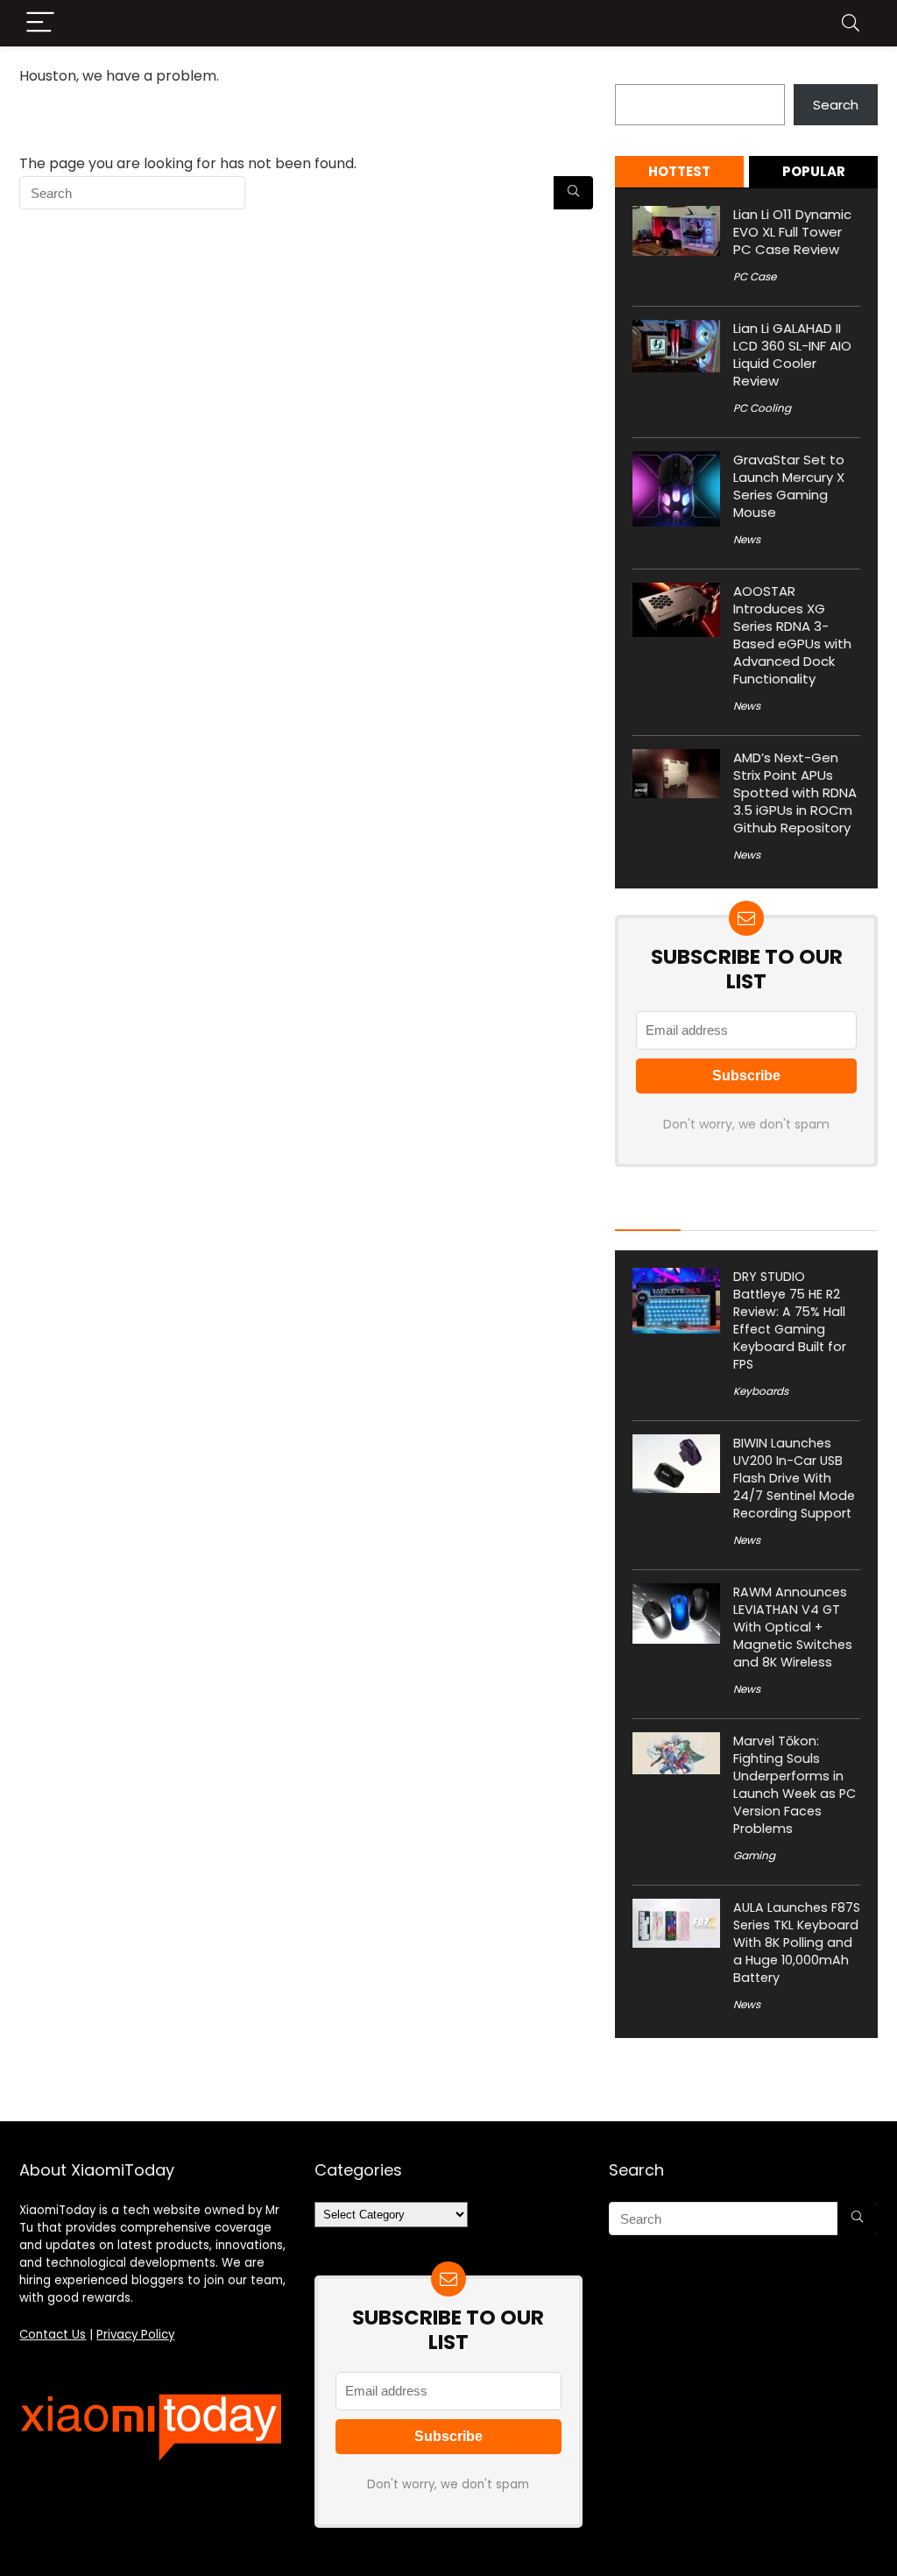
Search (638, 74)
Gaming (754, 1855)
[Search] (851, 23)
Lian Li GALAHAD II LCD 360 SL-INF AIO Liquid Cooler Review (792, 354)
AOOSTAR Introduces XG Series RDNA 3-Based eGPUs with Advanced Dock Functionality (792, 635)
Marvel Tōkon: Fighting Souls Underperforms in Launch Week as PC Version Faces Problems (795, 1785)
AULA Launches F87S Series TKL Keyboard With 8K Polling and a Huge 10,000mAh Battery (797, 1943)
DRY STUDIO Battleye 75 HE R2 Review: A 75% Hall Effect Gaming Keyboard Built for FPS (790, 1320)
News (747, 539)
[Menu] (40, 23)
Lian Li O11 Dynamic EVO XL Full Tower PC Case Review (792, 232)
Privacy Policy (135, 2335)
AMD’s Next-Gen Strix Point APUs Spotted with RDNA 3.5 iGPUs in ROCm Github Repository (795, 793)
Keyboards (761, 1391)
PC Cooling (762, 408)
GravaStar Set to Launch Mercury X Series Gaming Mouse (789, 486)
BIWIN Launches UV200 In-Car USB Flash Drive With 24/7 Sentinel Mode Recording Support (794, 1478)
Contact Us (53, 2335)
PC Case (755, 276)
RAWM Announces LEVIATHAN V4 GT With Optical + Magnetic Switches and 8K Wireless (793, 1627)
